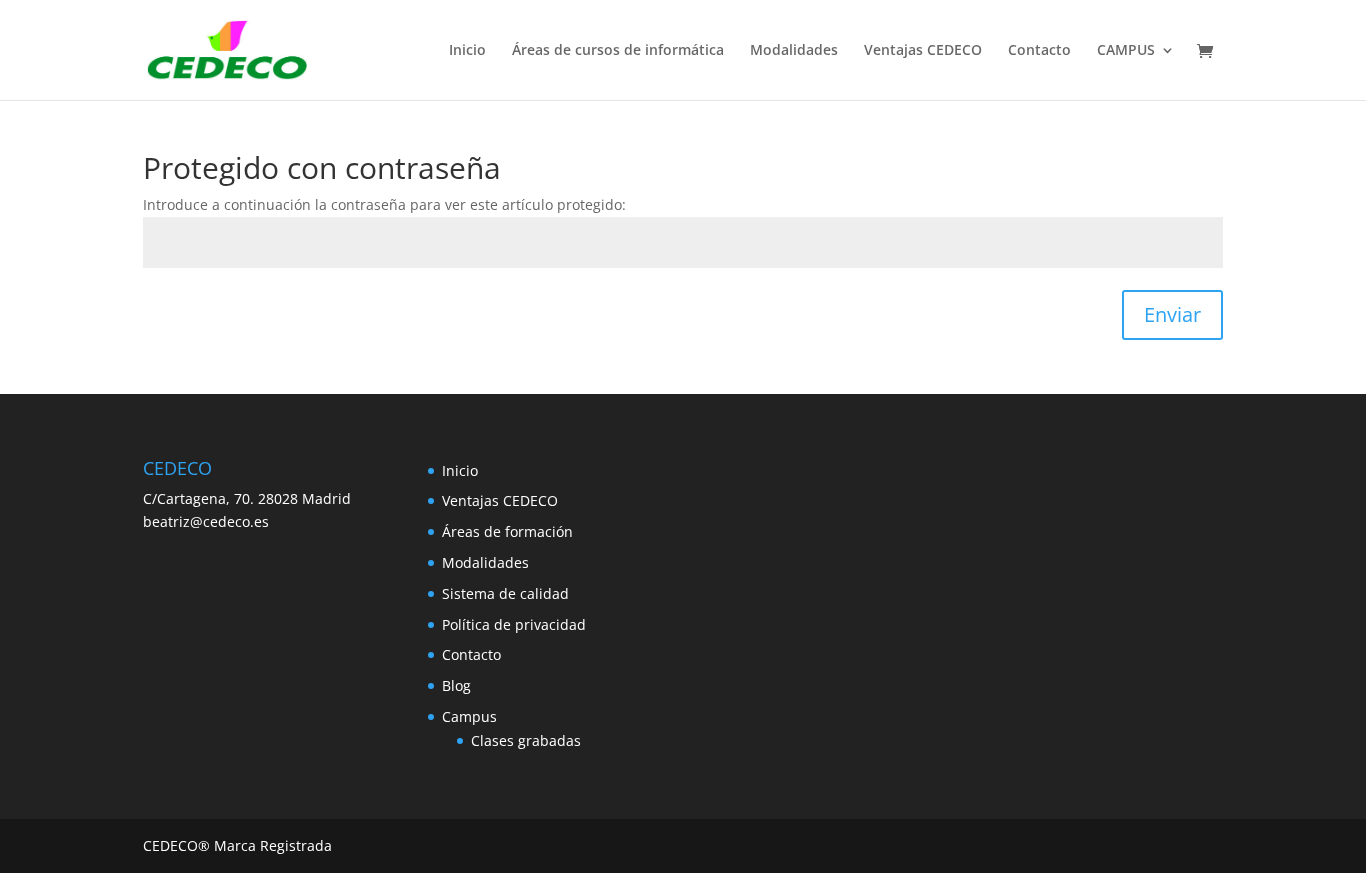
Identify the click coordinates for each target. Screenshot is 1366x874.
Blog (456, 685)
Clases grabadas (526, 740)
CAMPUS (1126, 51)
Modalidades (794, 51)
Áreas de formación (507, 531)
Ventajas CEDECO (923, 51)
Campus (469, 716)
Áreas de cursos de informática (618, 51)
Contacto (1039, 51)
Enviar (1172, 314)
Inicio (467, 51)
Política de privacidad (514, 624)
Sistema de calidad (505, 593)
